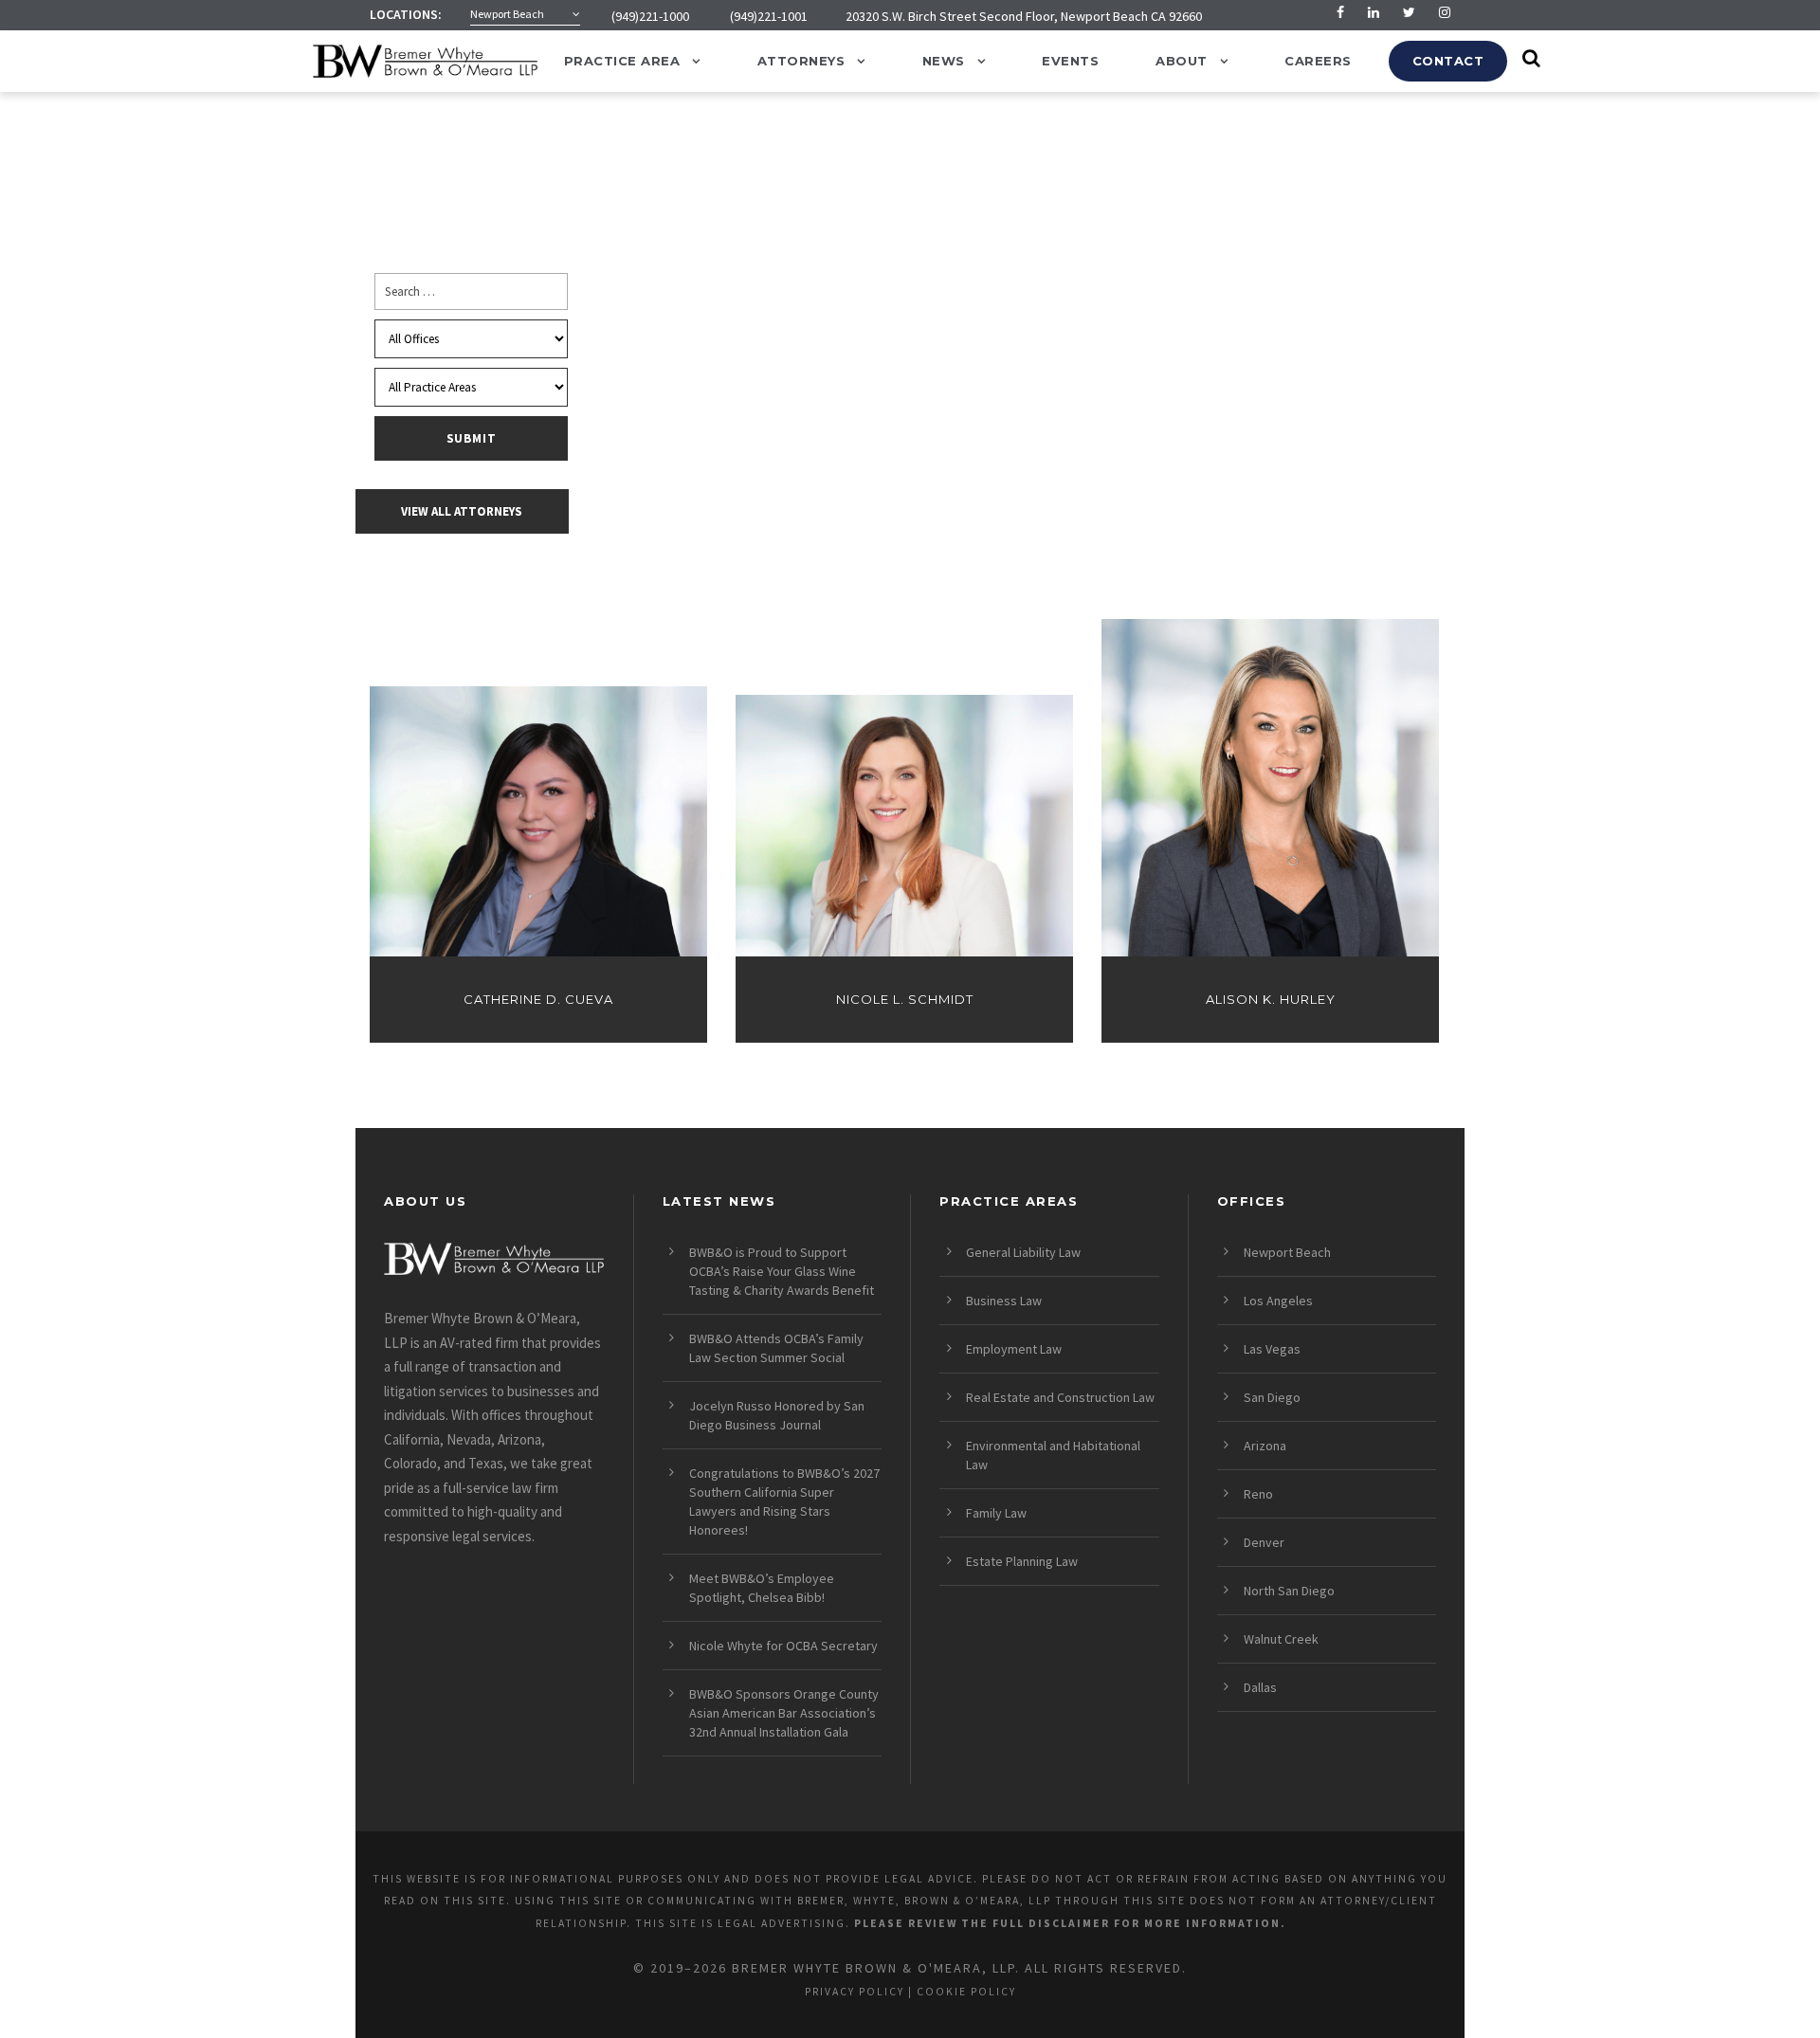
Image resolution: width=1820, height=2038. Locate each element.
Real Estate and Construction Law (1060, 1397)
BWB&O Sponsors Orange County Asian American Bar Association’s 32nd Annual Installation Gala (784, 1713)
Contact (1448, 61)
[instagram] (1445, 12)
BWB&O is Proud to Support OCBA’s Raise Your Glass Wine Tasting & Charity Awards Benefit (782, 1271)
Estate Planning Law (1022, 1561)
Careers (1318, 61)
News (944, 61)
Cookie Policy (966, 1992)
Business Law (1004, 1301)
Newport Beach (1287, 1252)
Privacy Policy (855, 1992)
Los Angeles (1278, 1301)
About (1182, 61)
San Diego (1272, 1397)
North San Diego (1289, 1591)
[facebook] (1340, 12)
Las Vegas (1272, 1349)
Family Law (996, 1513)
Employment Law (1014, 1349)
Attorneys (801, 61)
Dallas (1260, 1687)
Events (1070, 61)
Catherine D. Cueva (538, 1000)
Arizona (1265, 1446)
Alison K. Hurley (1271, 1000)
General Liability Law (1023, 1252)
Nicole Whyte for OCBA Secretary (783, 1646)
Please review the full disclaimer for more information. (1070, 1923)
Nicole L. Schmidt (905, 1000)
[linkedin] (1374, 12)
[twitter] (1409, 12)
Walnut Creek (1281, 1639)
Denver (1264, 1542)
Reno (1258, 1494)
